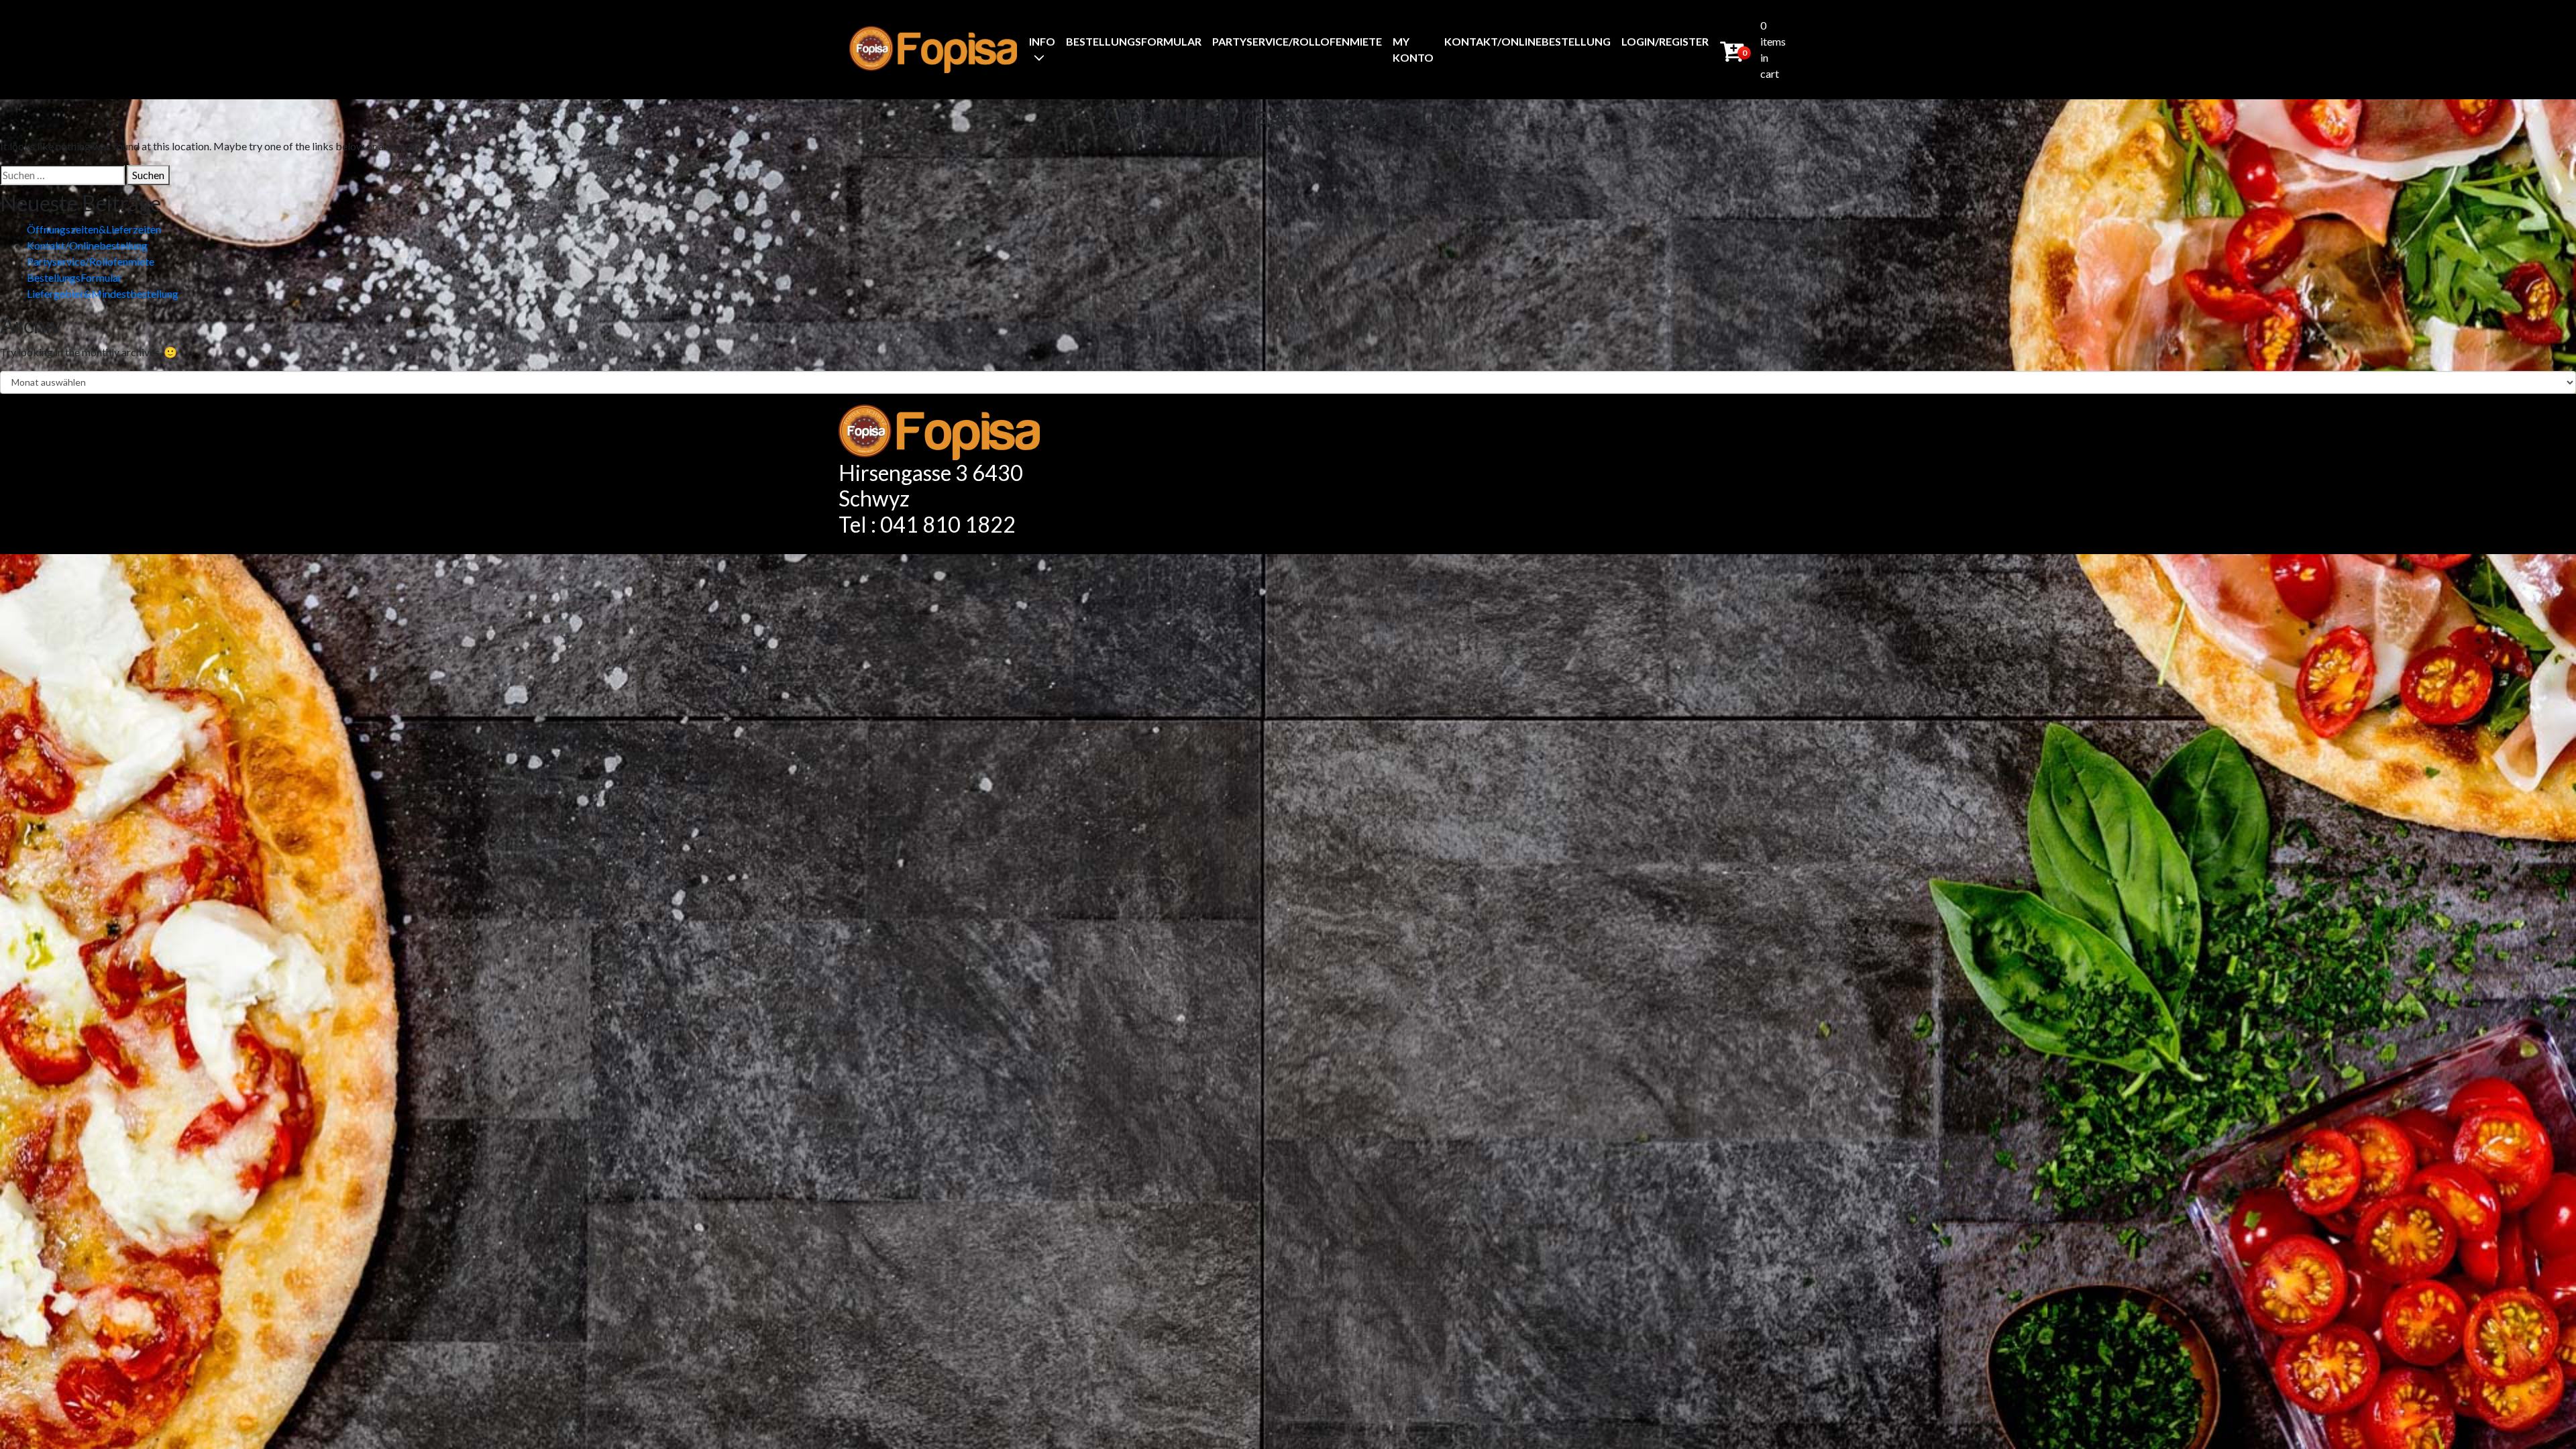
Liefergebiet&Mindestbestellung (103, 293)
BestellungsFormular (1134, 41)
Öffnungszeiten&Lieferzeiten (94, 229)
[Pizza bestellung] (933, 49)
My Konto (1413, 49)
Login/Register (1665, 41)
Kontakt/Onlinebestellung (1527, 41)
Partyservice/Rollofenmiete (1297, 41)
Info (1042, 41)
